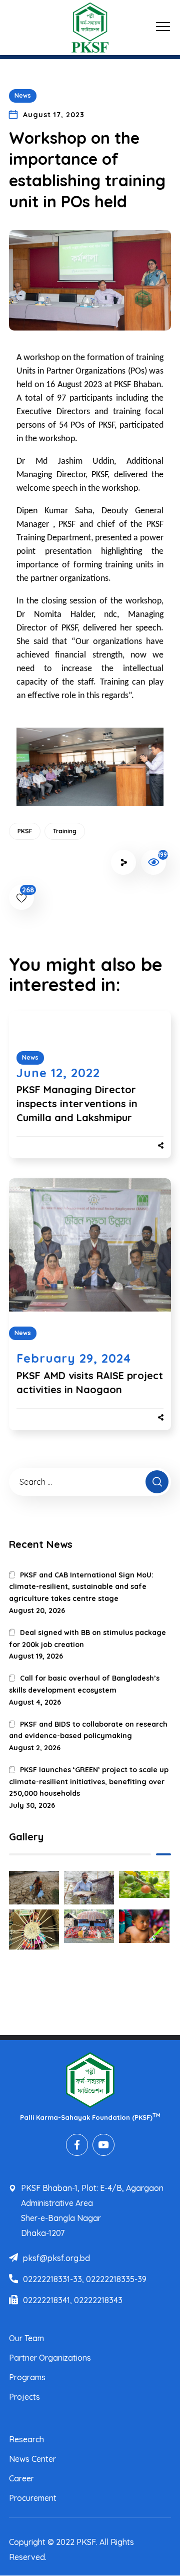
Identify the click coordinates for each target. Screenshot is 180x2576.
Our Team (26, 2338)
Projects (24, 2397)
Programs (27, 2377)
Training (65, 831)
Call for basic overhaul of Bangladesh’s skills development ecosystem (84, 1684)
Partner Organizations (50, 2358)
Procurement (33, 2498)
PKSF (25, 831)
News (23, 95)
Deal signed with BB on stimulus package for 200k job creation (87, 1639)
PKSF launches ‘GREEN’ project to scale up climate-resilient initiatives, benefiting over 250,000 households (89, 1782)
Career (21, 2478)
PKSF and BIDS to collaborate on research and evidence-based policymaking (88, 1730)
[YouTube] (103, 2145)
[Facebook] (77, 2145)
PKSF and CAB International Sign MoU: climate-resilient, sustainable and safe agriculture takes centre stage (81, 1587)
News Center (32, 2459)
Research (26, 2439)
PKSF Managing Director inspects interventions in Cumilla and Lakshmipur (77, 1103)
